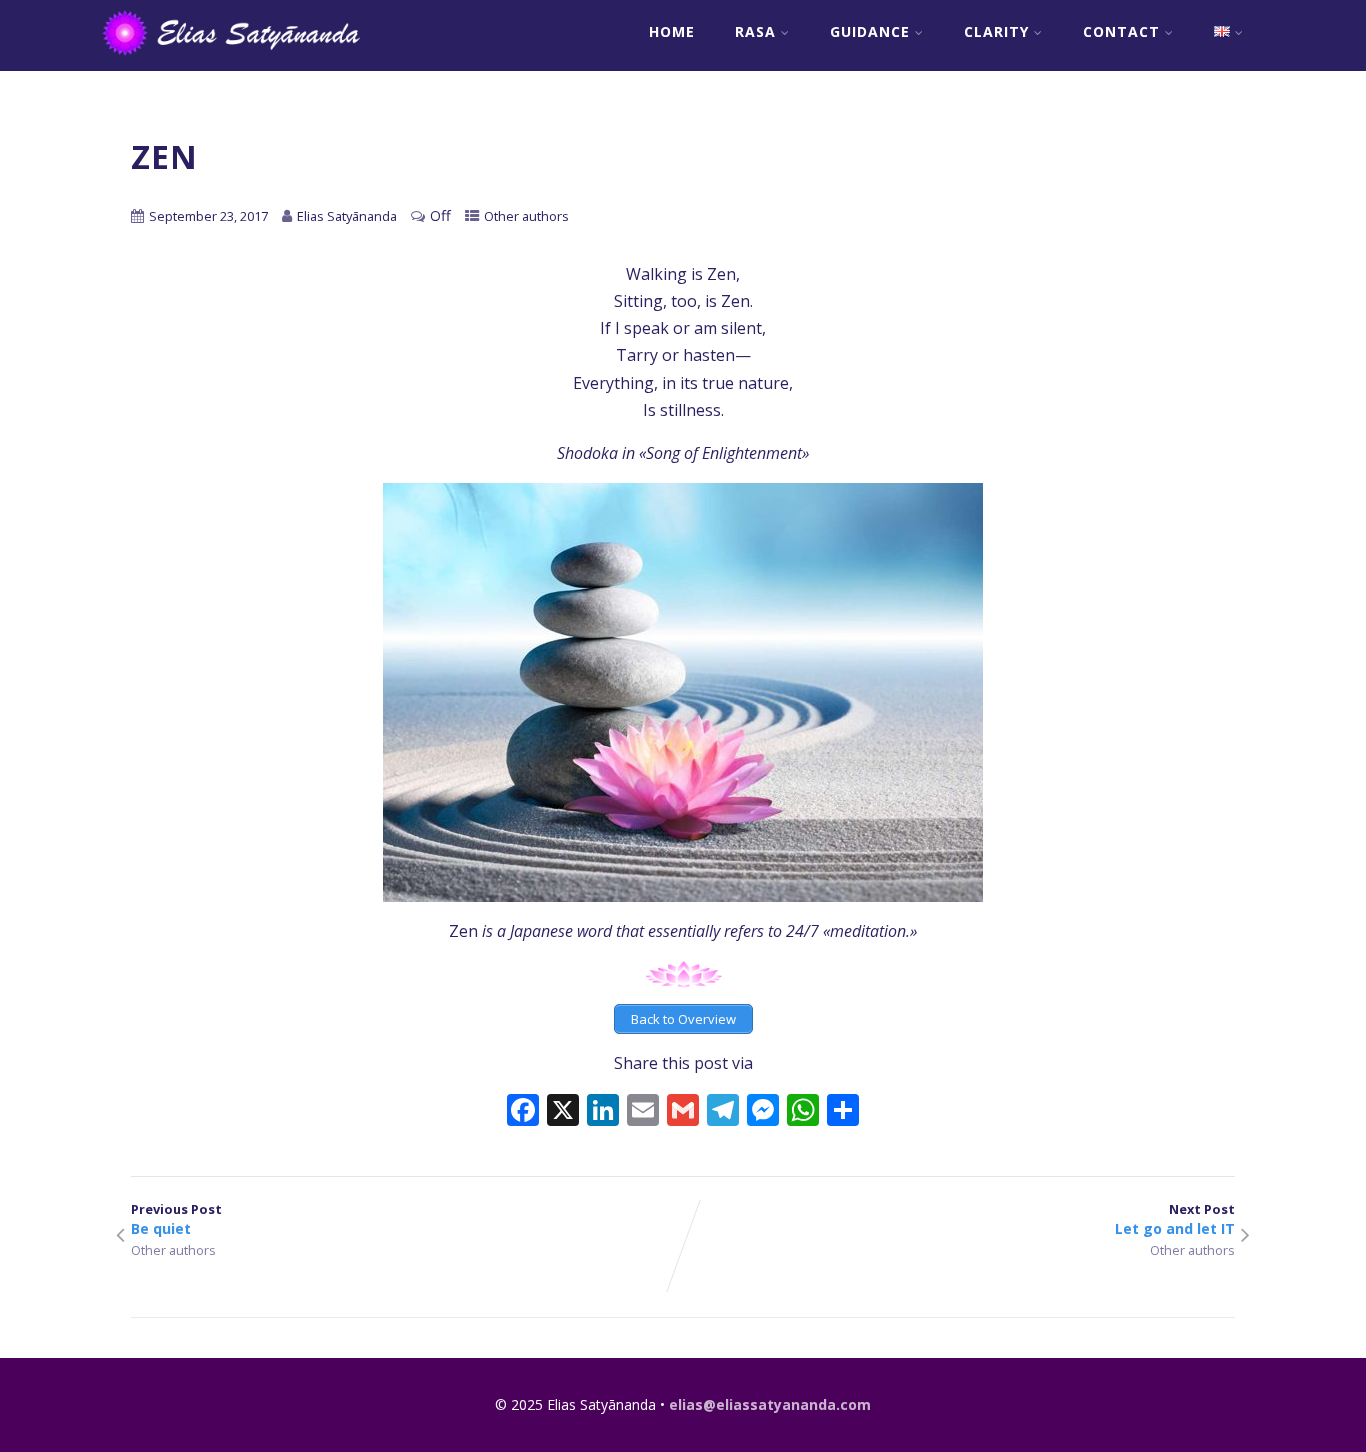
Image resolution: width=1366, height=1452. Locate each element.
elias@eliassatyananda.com (770, 1404)
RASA (755, 31)
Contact (1121, 31)
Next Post (1175, 1219)
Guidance (870, 31)
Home (672, 31)
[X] (563, 1112)
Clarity (996, 31)
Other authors (526, 216)
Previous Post (176, 1219)
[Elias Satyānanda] (244, 60)
